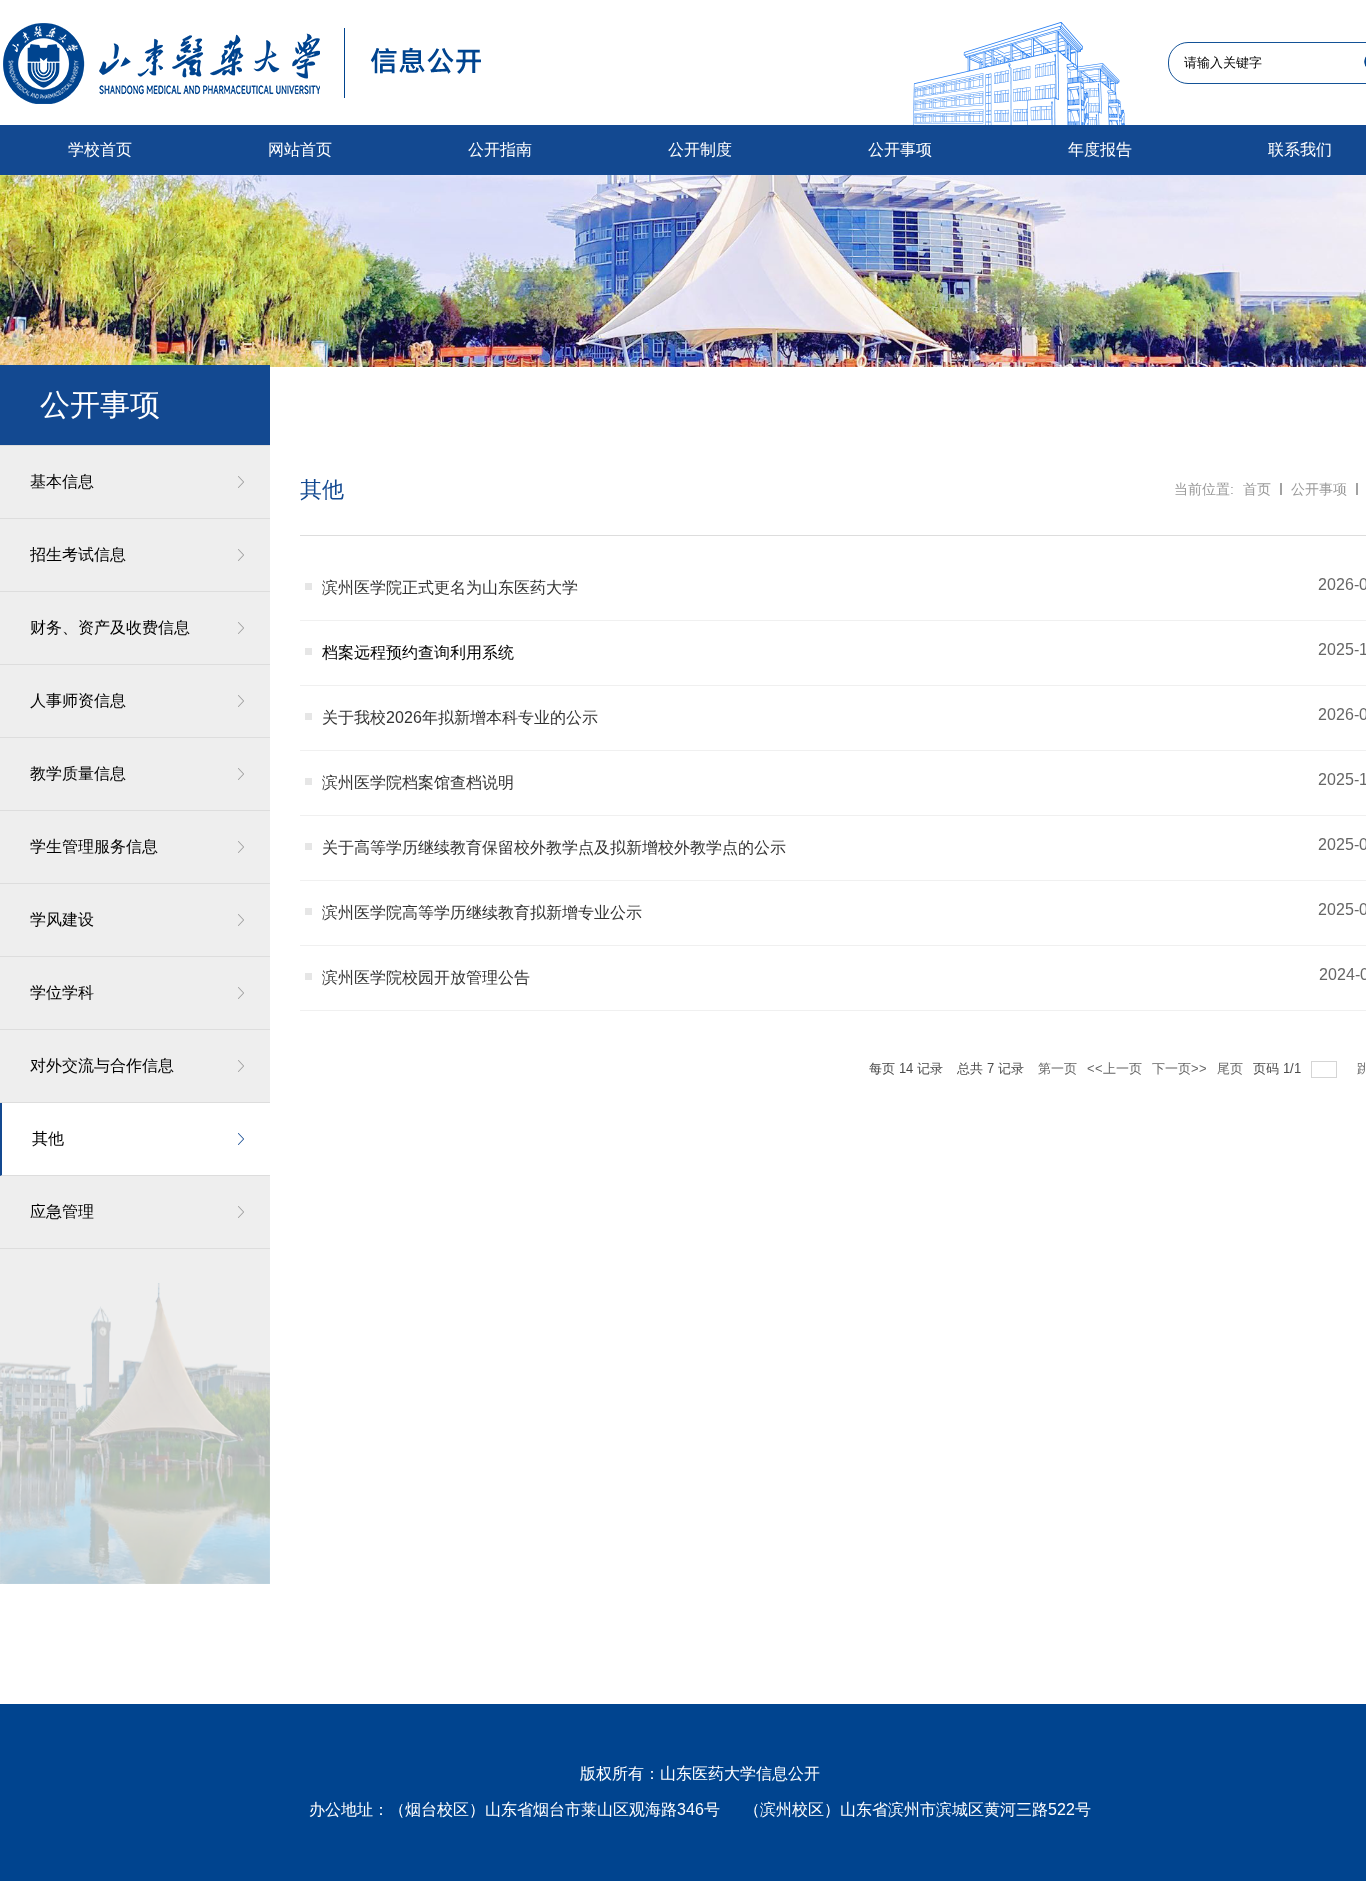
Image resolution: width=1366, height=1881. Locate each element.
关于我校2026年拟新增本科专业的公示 (460, 717)
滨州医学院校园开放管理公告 (426, 977)
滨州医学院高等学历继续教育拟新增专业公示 (482, 912)
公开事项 (1319, 489)
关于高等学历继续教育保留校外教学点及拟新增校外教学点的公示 (554, 847)
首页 (1257, 489)
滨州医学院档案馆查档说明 (418, 782)
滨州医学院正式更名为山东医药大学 (450, 587)
